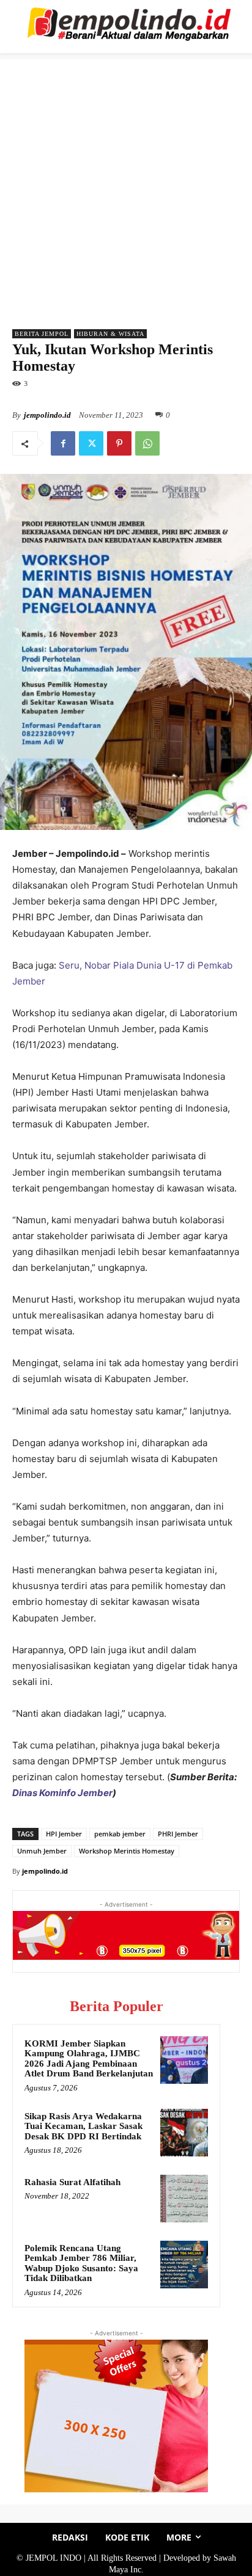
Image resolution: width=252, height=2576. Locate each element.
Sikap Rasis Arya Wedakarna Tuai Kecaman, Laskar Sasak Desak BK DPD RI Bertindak (83, 2126)
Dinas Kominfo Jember (62, 1793)
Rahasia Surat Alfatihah (72, 2182)
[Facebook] (63, 443)
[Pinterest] (119, 443)
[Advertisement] (126, 185)
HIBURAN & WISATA (110, 334)
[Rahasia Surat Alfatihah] (184, 2199)
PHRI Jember (178, 1834)
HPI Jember (64, 1834)
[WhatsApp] (147, 443)
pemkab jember (120, 1834)
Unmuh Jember (42, 1851)
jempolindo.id (47, 415)
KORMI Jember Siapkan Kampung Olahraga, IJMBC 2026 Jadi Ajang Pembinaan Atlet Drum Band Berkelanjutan (89, 2059)
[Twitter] (91, 443)
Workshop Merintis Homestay (127, 1851)
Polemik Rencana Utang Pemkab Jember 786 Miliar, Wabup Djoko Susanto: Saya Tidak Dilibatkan (81, 2263)
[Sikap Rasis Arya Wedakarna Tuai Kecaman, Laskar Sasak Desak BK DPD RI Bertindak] (184, 2133)
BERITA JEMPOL (42, 334)
